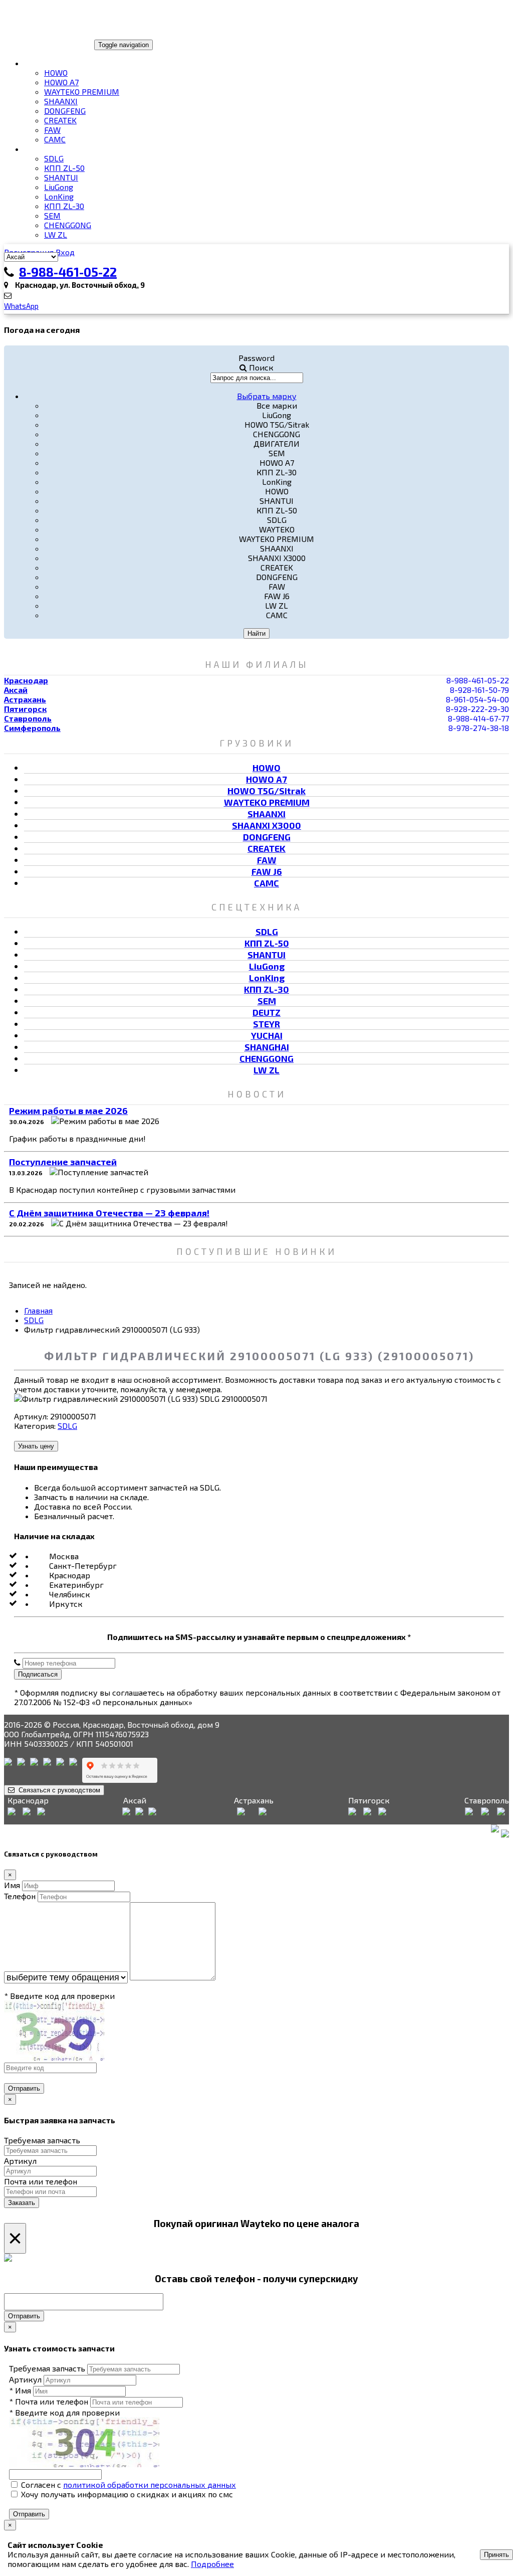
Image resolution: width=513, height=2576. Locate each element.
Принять (496, 2555)
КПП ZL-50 (64, 168)
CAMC (55, 139)
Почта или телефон (41, 2181)
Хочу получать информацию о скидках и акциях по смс (126, 2494)
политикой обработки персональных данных (150, 2485)
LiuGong (59, 187)
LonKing (59, 196)
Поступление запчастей (63, 1162)
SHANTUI (61, 177)
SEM (52, 215)
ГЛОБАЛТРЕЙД (37, 44)
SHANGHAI (267, 1047)
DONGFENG (65, 111)
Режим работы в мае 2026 (68, 1111)
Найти (256, 633)
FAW (52, 130)
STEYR (267, 1024)
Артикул (20, 2161)
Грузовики (47, 63)
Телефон (20, 1896)
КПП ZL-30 (64, 206)
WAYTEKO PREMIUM (82, 91)
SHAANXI (61, 101)
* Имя (20, 2390)
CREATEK (60, 120)
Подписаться (38, 1674)
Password (256, 358)
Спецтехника (53, 149)
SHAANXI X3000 (267, 825)
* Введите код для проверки (59, 1996)
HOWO (56, 72)
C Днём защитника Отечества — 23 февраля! (109, 1213)
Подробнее (212, 2564)
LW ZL (56, 234)
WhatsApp (21, 306)
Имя (12, 1885)
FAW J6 (267, 871)
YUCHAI (267, 1035)
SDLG (54, 158)
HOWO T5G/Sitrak (267, 791)
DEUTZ (267, 1012)
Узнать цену (36, 1446)
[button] (267, 396)
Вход (65, 252)
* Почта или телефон (49, 2401)
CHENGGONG (68, 225)
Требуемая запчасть (42, 2140)
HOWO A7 (61, 82)
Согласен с (127, 2485)
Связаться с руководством (57, 1790)
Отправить (24, 2088)
